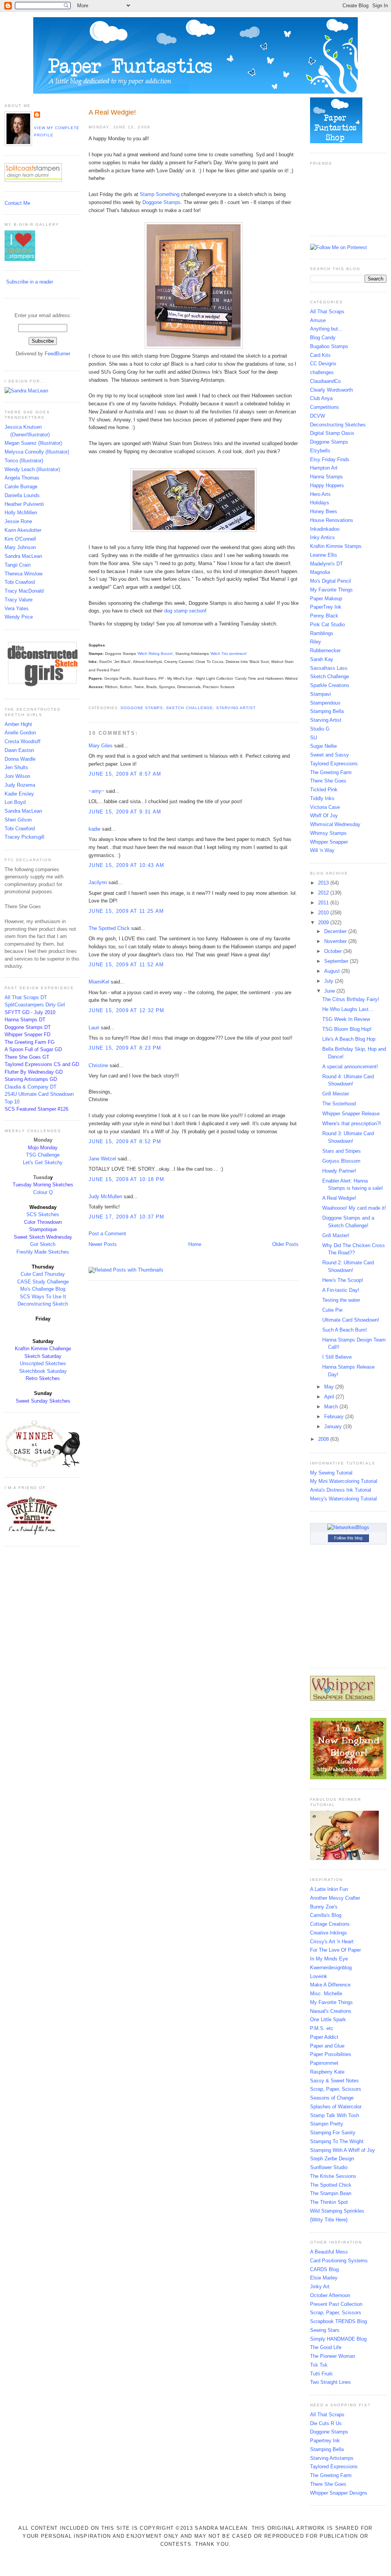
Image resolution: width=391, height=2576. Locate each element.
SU (313, 738)
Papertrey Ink (325, 2441)
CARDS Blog (324, 2269)
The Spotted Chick (109, 928)
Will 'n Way (322, 850)
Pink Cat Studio (327, 625)
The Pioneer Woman (333, 2356)
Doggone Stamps (142, 708)
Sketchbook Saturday (43, 1371)
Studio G (320, 729)
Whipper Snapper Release (351, 1114)
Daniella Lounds (22, 495)
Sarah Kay (322, 659)
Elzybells (320, 451)
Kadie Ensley (19, 794)
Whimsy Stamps (328, 833)
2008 (324, 1439)
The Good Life (326, 2347)
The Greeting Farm (331, 772)
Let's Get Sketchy (43, 1162)
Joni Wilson (17, 776)
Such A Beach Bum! (345, 1330)
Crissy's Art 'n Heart (332, 1942)
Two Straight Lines (330, 2382)
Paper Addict (324, 2037)
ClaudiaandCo (325, 381)
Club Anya (321, 398)
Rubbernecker (325, 650)
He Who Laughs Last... (348, 1009)
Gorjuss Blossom (341, 1161)
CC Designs (323, 364)
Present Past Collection (336, 2304)
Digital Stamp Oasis (332, 433)
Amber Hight (18, 724)
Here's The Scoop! (343, 1280)
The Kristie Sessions (333, 2176)
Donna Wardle (20, 759)
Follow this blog (348, 1538)
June (330, 991)
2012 (324, 893)
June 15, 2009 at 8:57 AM (125, 774)
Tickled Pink (324, 790)
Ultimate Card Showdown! (351, 1320)
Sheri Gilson (18, 820)
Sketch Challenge (189, 708)
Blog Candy (323, 338)
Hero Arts (320, 494)
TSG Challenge (43, 1155)
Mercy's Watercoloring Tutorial (343, 1499)
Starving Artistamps (332, 2458)
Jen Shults (16, 767)
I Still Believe (337, 1357)
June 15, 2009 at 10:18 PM (127, 1179)
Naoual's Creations (331, 2011)
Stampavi (321, 694)
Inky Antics (322, 537)
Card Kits (320, 355)
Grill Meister (336, 1094)
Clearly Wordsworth (331, 390)
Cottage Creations (330, 1924)
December (336, 931)
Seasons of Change (332, 2098)
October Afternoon (330, 2295)
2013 (324, 883)
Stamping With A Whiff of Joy (343, 2150)
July (330, 981)
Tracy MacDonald (24, 591)
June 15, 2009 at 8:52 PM (125, 1141)
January (334, 1427)
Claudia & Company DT (31, 1087)
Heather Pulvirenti (24, 504)
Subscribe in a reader (30, 282)
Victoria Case (325, 807)
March (332, 1407)
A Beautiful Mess (329, 2252)
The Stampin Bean (331, 2193)
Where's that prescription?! (352, 1124)
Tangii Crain (18, 565)
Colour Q (43, 1192)
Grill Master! (336, 1235)
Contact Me (17, 203)
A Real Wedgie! (112, 112)
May (330, 1387)
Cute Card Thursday (43, 1274)
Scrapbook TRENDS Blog (338, 2321)
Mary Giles (101, 746)
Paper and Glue (327, 2046)
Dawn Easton (19, 750)
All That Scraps (327, 312)
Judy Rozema (20, 785)
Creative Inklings (329, 1933)
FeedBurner (57, 354)
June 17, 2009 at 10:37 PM (127, 1217)
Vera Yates (17, 608)
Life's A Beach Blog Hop (349, 1039)
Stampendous (325, 703)
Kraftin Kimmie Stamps (336, 546)
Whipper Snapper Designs (339, 2493)
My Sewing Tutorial (331, 1473)
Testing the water (341, 1300)
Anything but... (326, 329)
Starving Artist (236, 708)
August (333, 971)
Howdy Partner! (339, 1171)
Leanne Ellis (324, 555)
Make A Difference (330, 1985)
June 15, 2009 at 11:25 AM (126, 911)
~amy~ (96, 791)
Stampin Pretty (327, 2124)
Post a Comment (107, 1234)
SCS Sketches (43, 1214)
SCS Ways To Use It (43, 1297)
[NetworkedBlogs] (348, 1527)
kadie (95, 829)
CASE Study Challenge (43, 1282)
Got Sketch (43, 1244)
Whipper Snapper (329, 842)
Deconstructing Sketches (338, 425)
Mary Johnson (20, 547)
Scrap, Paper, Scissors (336, 2089)
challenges (322, 372)
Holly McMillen (21, 513)
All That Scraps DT (26, 997)
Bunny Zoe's (324, 1907)
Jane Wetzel (102, 1159)
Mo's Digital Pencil (330, 581)
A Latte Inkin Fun (329, 1889)
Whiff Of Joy (324, 816)
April (330, 1397)
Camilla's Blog (326, 1915)
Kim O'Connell (20, 539)
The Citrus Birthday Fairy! (351, 999)
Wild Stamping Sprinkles (337, 2211)
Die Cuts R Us (326, 2423)
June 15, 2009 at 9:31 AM (125, 812)
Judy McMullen (105, 1196)
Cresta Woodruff (23, 741)
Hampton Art (324, 468)
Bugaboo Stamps (329, 346)
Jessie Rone (18, 521)
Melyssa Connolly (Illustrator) (37, 452)
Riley (316, 642)
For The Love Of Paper (335, 1950)
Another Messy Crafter (335, 1898)
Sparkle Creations (330, 685)
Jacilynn (98, 882)
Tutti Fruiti (321, 2374)
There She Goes (328, 781)
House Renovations (332, 520)
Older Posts (285, 1244)
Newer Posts (103, 1244)
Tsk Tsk (319, 2365)
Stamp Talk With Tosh (334, 2115)
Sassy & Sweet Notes (334, 2081)
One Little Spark (328, 2019)
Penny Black (324, 616)
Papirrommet (324, 2063)
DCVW (317, 416)
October (334, 951)
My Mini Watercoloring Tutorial (344, 1481)
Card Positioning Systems (339, 2261)
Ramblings (322, 633)
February (335, 1417)
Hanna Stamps (326, 477)
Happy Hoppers (327, 485)
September (337, 961)
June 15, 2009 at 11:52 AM (126, 965)
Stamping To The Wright (337, 2141)
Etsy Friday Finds (330, 459)
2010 (324, 913)
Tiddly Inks (322, 798)
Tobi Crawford (20, 582)
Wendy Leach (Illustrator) (32, 469)
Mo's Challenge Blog (43, 1289)
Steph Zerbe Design (332, 2159)
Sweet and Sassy (330, 755)
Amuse (318, 320)
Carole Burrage (21, 487)
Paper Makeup (326, 599)
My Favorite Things (331, 590)
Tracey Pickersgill (24, 837)
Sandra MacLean (23, 556)
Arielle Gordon (20, 733)
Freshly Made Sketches (43, 1252)
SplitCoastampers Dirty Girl (35, 1005)
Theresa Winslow (23, 574)
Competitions (325, 407)
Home (195, 1244)
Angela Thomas (22, 478)
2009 (324, 923)
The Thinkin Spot (329, 2202)
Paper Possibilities (331, 2054)
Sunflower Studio (329, 2167)
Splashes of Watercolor (336, 2107)
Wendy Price (19, 617)
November (336, 941)
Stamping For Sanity (333, 2133)
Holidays (320, 503)
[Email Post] (89, 699)
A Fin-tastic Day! (341, 1290)
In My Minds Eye (329, 1959)
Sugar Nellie (323, 746)
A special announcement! (350, 1067)
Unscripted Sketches (43, 1363)
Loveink (319, 1976)
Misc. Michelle (326, 1994)
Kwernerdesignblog (331, 1968)
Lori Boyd (15, 802)
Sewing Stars (325, 2330)
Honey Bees (324, 511)
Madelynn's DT (326, 564)
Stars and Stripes (342, 1151)
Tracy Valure (19, 600)
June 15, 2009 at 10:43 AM (127, 865)
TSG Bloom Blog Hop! (347, 1029)
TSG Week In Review (346, 1019)
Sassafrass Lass (329, 668)
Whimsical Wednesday (335, 824)
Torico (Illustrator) (24, 461)
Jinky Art (320, 2287)
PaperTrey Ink (326, 607)
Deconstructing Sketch (43, 1304)
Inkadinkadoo (325, 529)
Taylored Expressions (334, 764)
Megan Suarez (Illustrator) (33, 443)
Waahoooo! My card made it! (354, 1208)
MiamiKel (99, 982)
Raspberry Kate (327, 2072)
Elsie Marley (324, 2278)
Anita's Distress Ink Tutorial (341, 1490)
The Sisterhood (339, 1104)
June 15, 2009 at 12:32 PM (127, 1010)
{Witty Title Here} (329, 2220)
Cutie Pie (332, 1310)
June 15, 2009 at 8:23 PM (125, 1048)
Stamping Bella (327, 711)
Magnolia (320, 572)
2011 (324, 903)
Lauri (94, 1028)
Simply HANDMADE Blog (338, 2339)
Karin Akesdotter (23, 530)
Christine (98, 1065)
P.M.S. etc (322, 2028)
